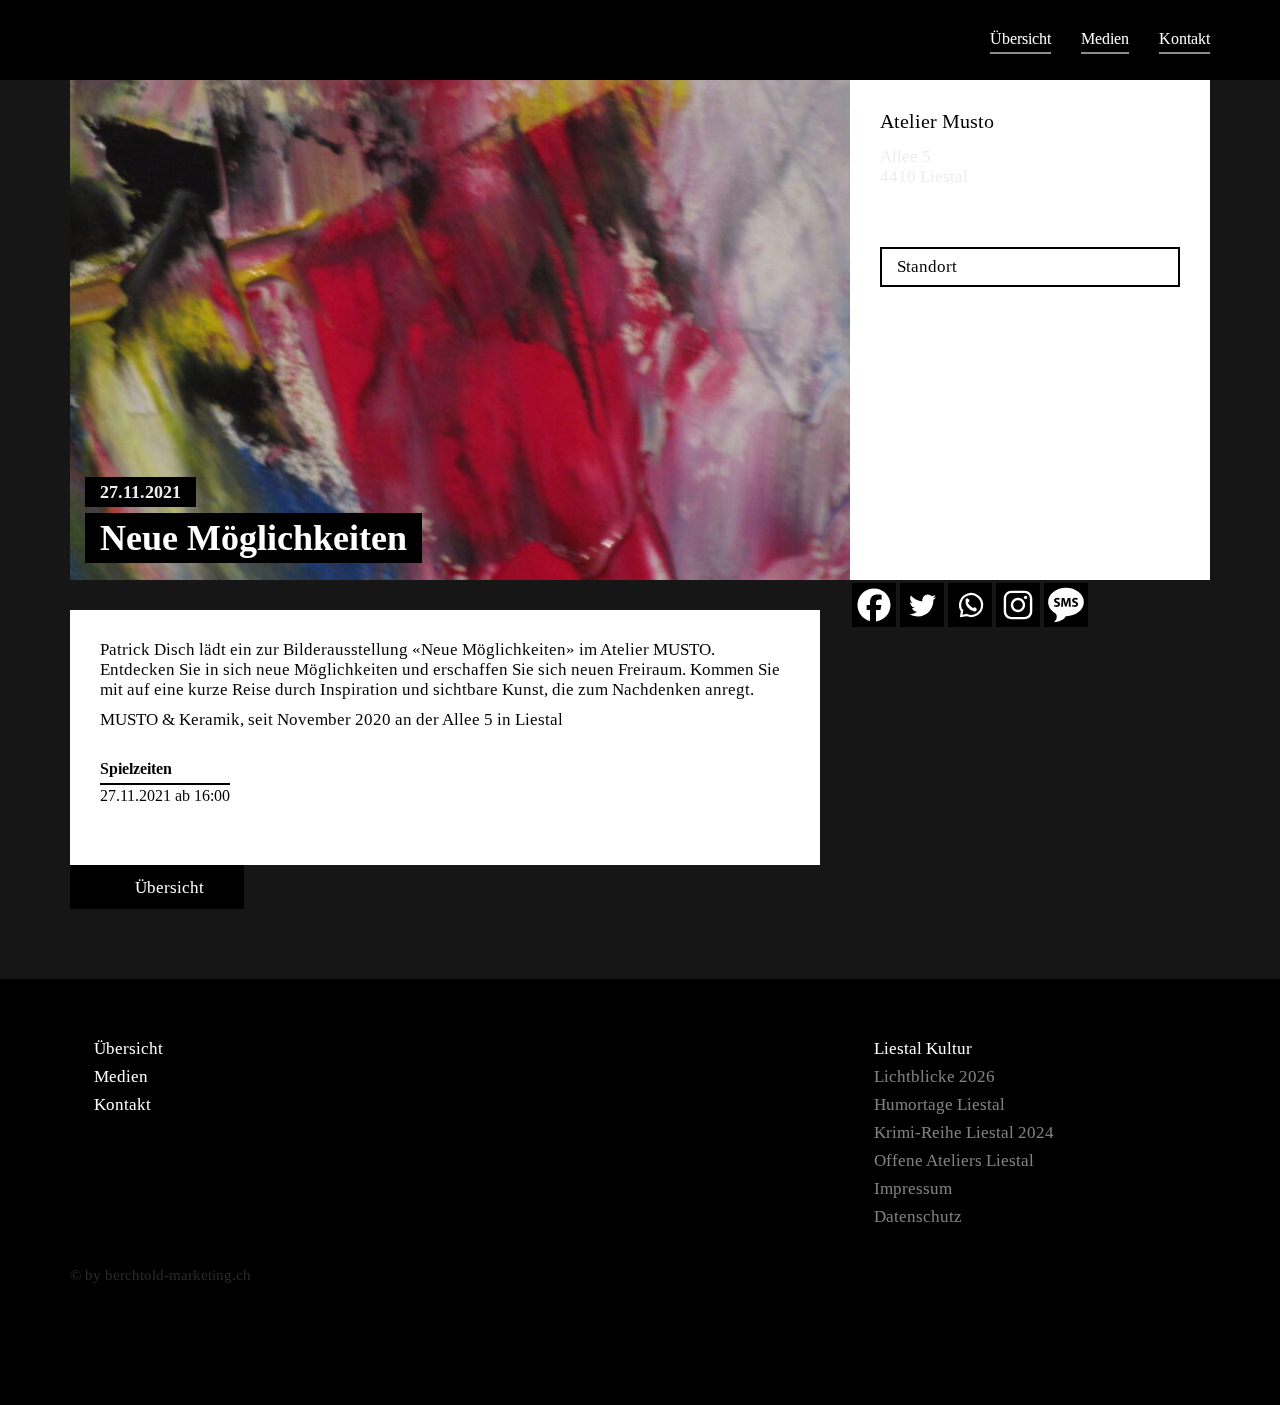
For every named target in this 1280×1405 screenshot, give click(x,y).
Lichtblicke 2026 (934, 1076)
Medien (1105, 38)
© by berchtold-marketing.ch (160, 1275)
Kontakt (1184, 38)
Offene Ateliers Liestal (954, 1160)
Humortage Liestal (939, 1104)
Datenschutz (918, 1216)
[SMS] (1066, 605)
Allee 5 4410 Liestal (924, 166)
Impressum (913, 1188)
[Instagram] (1018, 605)
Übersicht (1020, 38)
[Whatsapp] (970, 605)
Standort (927, 266)
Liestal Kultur (923, 1048)
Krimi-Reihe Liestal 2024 (964, 1132)
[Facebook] (874, 605)
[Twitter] (922, 605)
